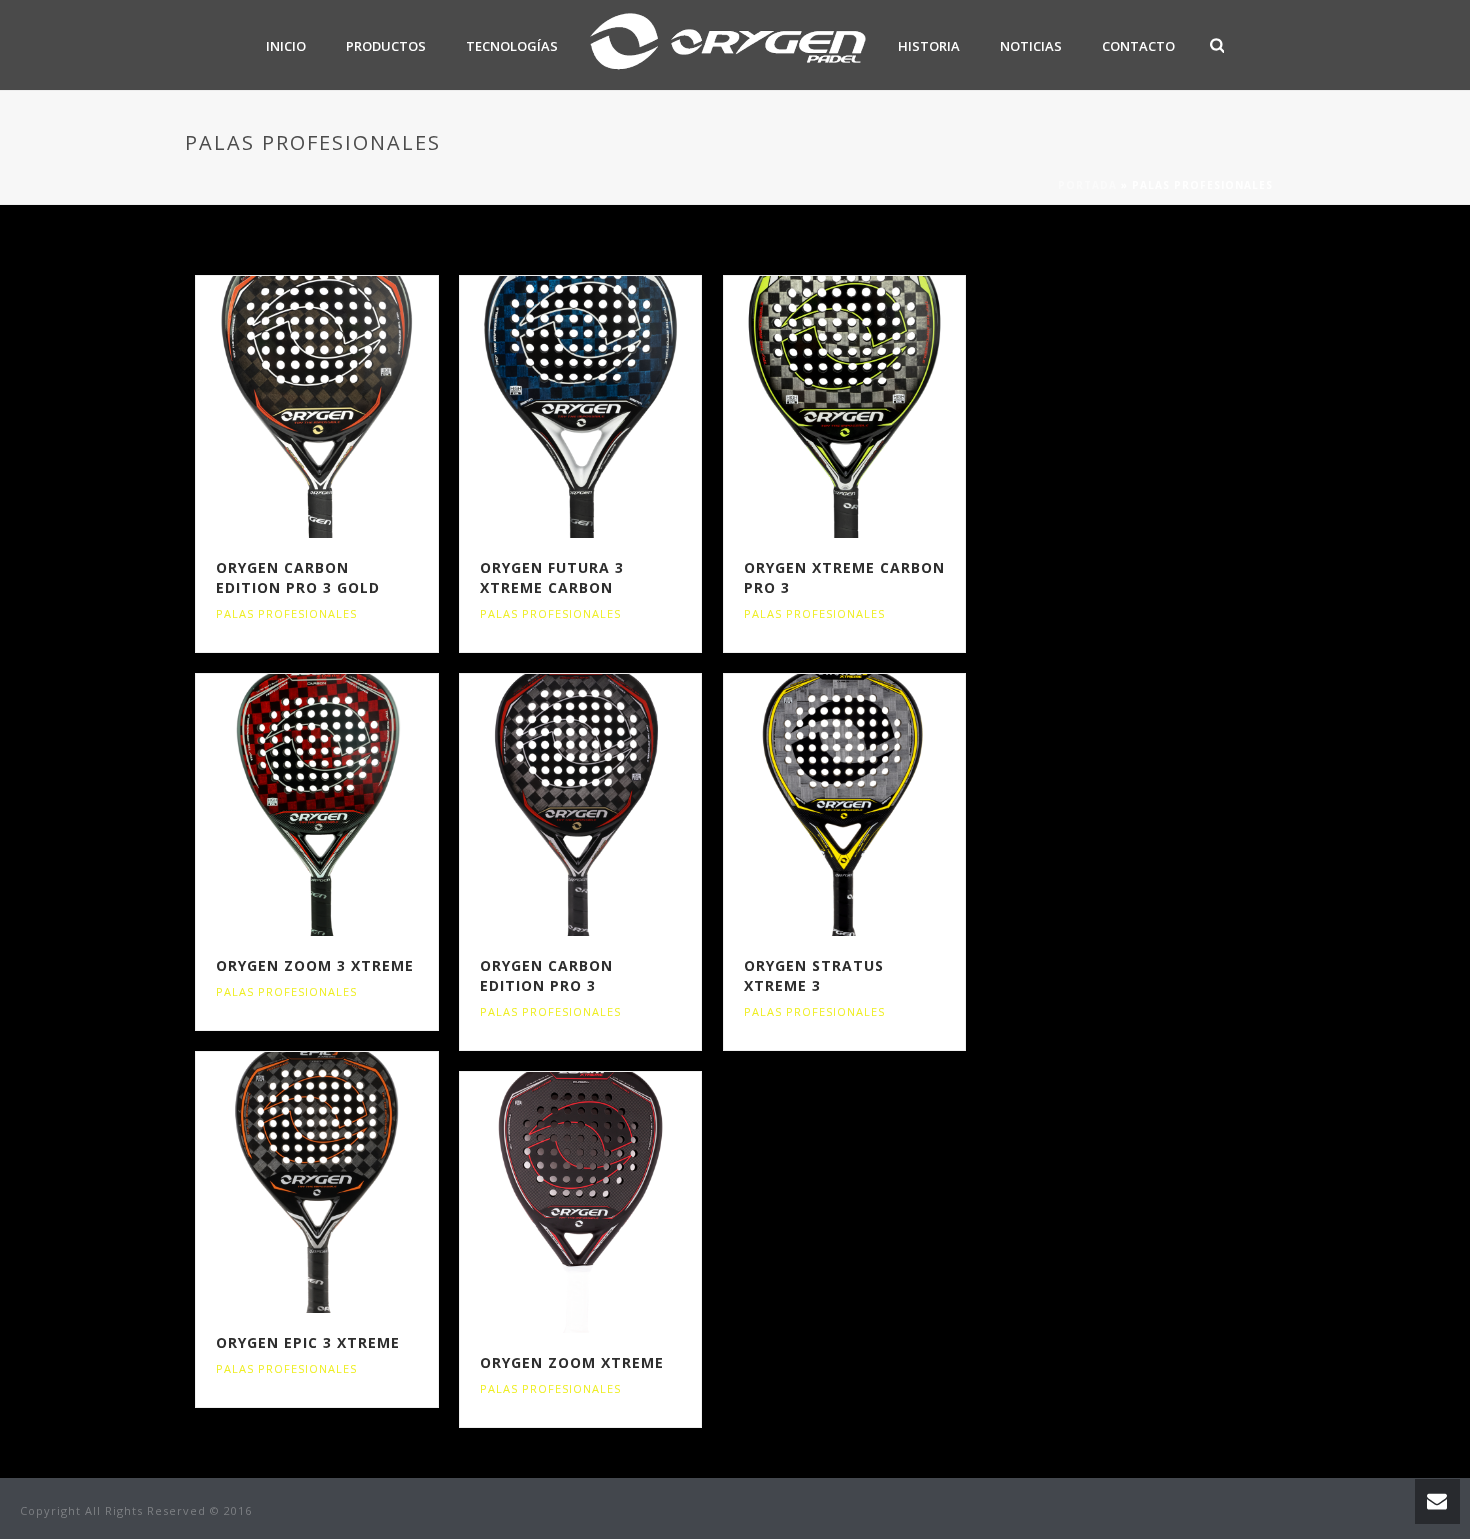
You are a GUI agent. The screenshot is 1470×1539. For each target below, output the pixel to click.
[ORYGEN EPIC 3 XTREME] (353, 1183)
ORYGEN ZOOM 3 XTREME (315, 965)
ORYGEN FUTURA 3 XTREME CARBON (552, 577)
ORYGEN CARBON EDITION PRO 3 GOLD (298, 577)
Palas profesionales (286, 613)
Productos (386, 46)
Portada (1087, 185)
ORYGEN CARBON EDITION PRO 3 (546, 975)
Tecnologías (512, 46)
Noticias (1031, 46)
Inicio (286, 46)
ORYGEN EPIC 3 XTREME (308, 1342)
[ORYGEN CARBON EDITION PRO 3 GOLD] (353, 407)
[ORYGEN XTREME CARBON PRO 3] (880, 407)
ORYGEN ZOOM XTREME (572, 1362)
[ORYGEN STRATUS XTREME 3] (880, 805)
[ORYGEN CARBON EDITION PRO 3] (617, 805)
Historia (929, 46)
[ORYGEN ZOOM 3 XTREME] (353, 805)
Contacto (1138, 46)
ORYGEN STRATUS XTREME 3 (814, 975)
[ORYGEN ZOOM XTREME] (617, 1203)
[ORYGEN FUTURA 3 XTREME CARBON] (617, 407)
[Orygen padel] (728, 45)
